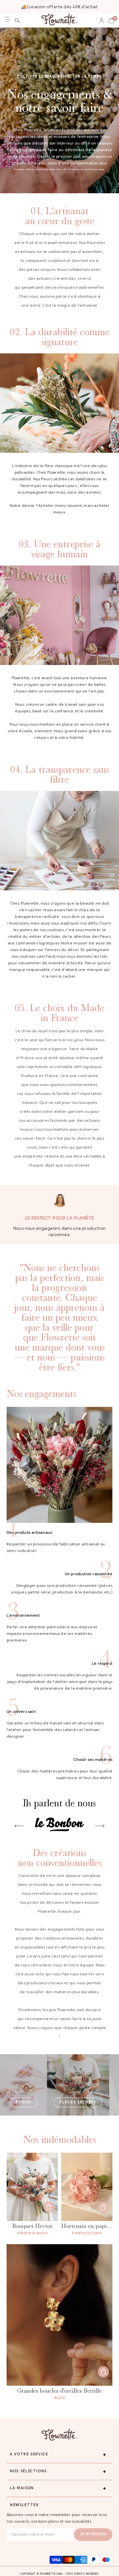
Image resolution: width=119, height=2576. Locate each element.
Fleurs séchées (78, 2102)
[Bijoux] (23, 2085)
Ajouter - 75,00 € (103, 2372)
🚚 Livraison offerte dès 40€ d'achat (59, 7)
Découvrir (49, 2207)
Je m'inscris (93, 2534)
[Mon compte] (101, 21)
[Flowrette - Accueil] (59, 20)
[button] (18, 21)
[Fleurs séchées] (78, 2085)
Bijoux (23, 2102)
